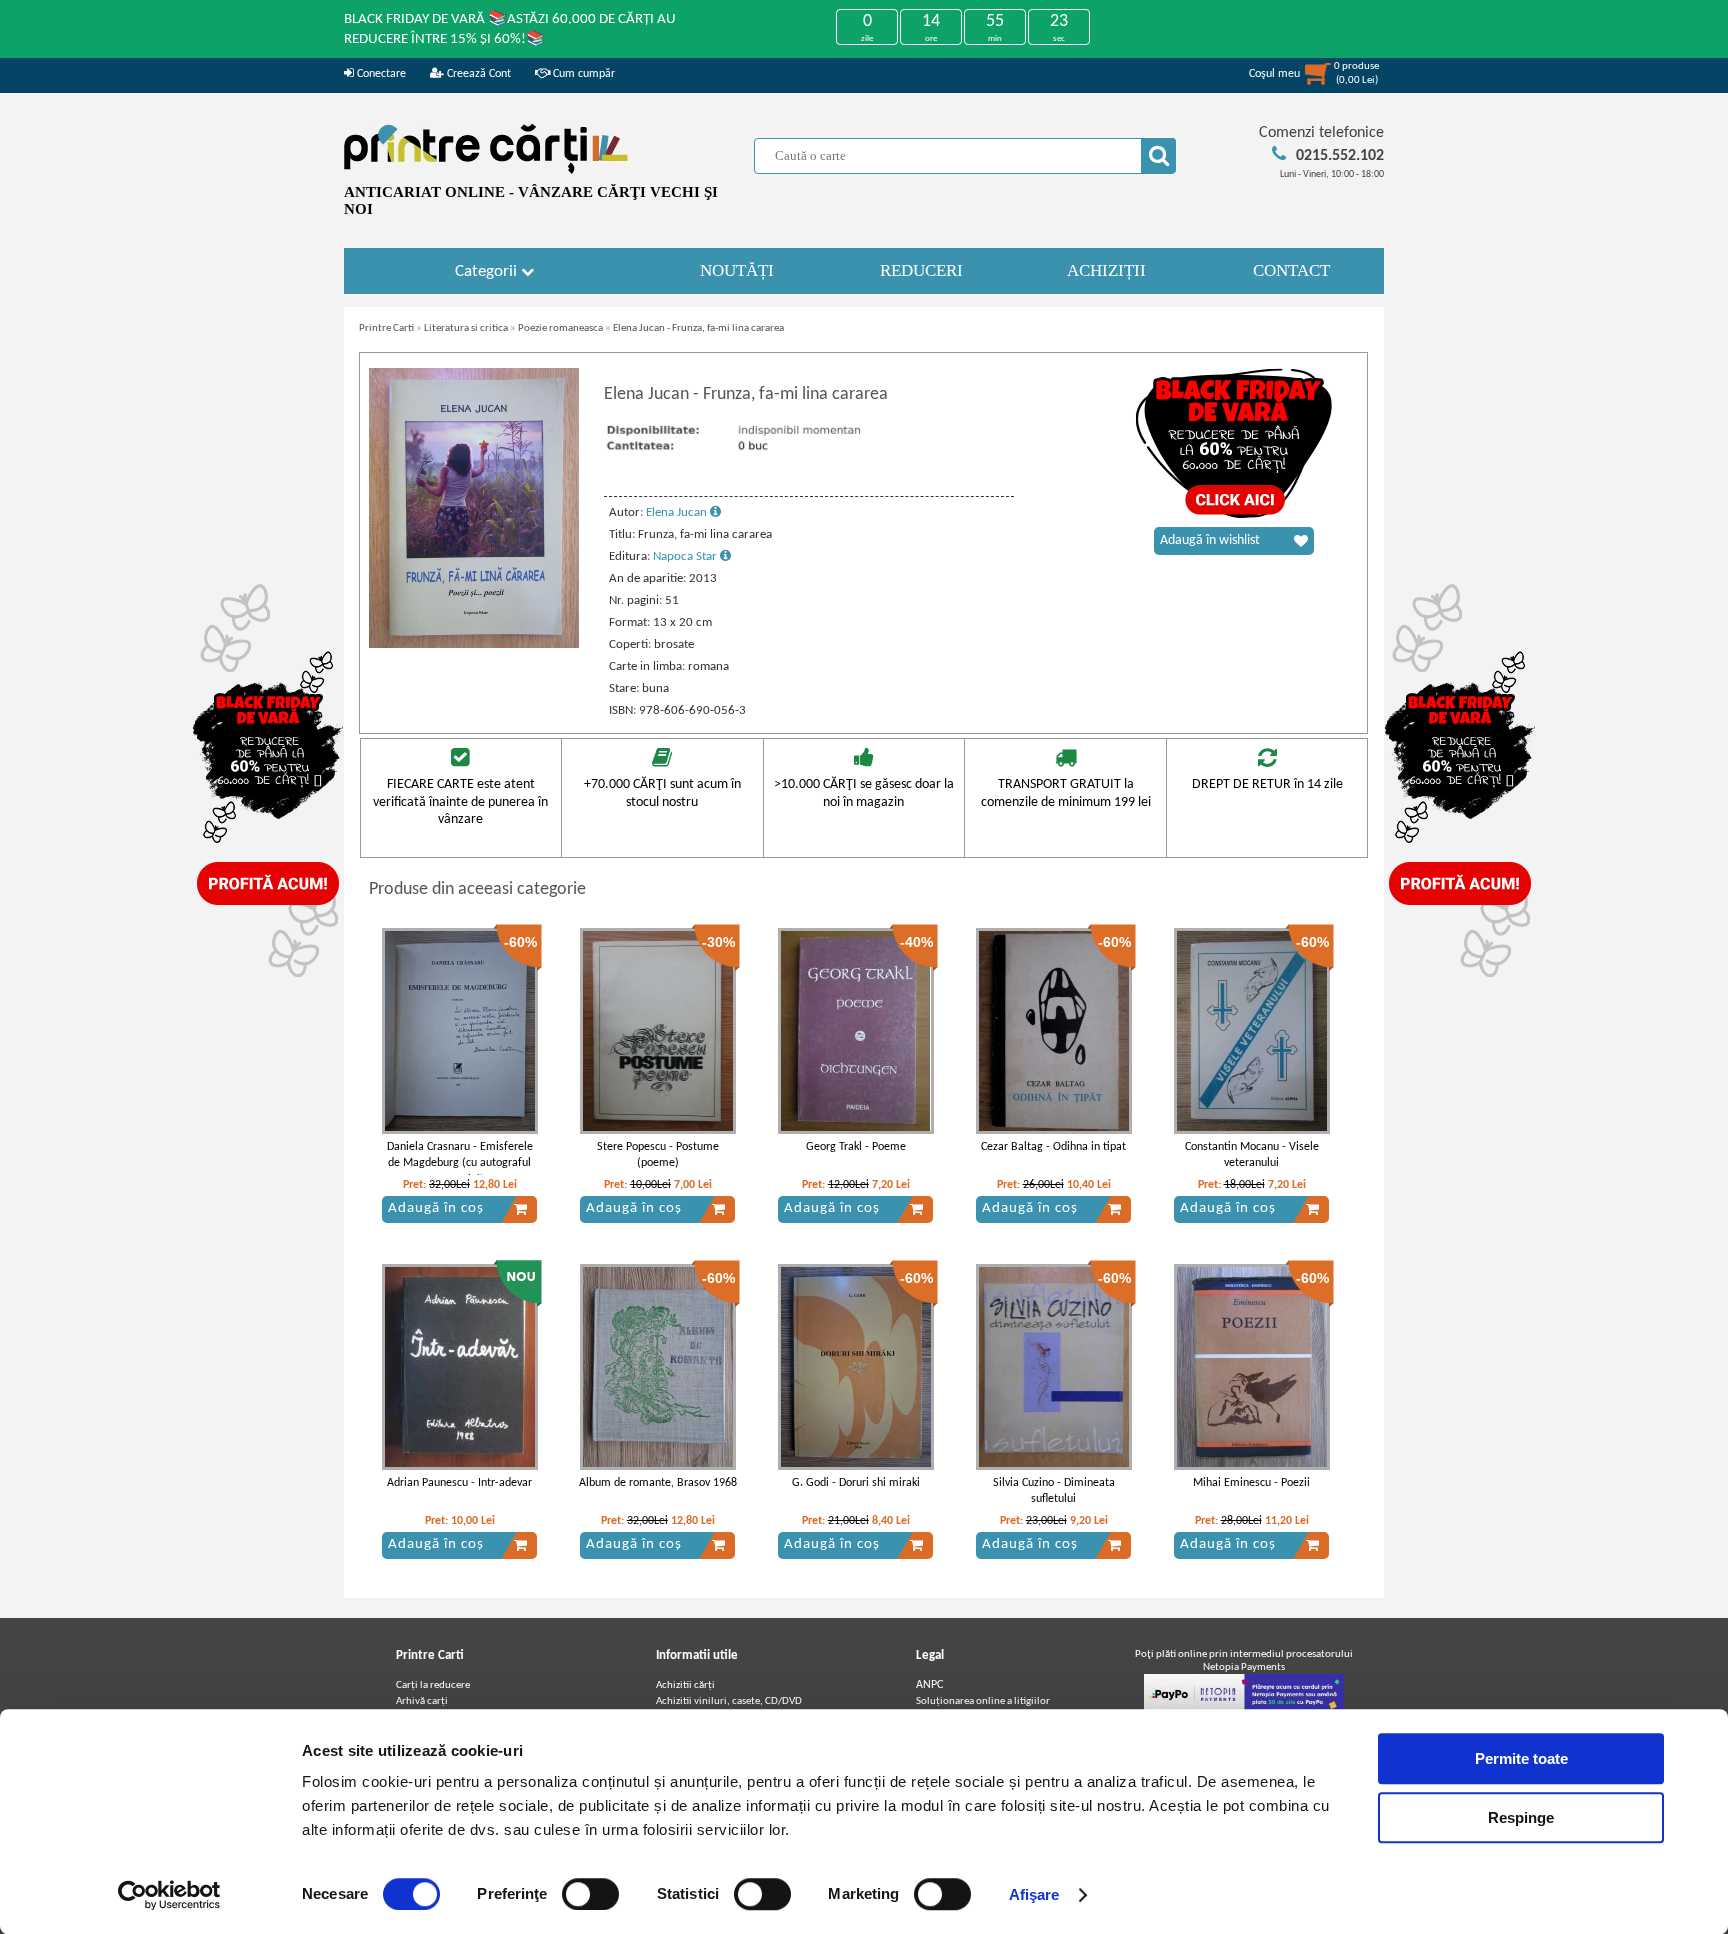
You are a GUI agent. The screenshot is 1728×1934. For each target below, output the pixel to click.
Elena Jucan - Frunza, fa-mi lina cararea (698, 328)
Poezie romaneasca (560, 328)
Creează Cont (477, 74)
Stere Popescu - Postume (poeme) (658, 1155)
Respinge (1521, 1817)
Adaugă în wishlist (1210, 540)
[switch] (590, 1894)
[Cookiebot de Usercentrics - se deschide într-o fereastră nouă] (169, 1895)
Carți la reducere (433, 1685)
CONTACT (1291, 270)
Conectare (380, 74)
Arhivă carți (422, 1701)
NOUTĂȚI (737, 270)
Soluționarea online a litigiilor (983, 1701)
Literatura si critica (466, 328)
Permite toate (1521, 1758)
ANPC (929, 1685)
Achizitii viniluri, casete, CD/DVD (729, 1701)
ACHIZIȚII (1106, 270)
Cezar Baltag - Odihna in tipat (1053, 1147)
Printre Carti (386, 328)
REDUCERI (921, 270)
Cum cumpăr (582, 74)
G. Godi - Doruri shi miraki (856, 1483)
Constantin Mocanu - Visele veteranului (1252, 1155)
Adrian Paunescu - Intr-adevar (459, 1483)
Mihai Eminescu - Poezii (1251, 1483)
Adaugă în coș (436, 1208)
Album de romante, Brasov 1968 (658, 1483)
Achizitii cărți (685, 1685)
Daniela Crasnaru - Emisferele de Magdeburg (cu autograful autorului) (460, 1164)
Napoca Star (686, 556)
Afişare (1034, 1894)
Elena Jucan (678, 512)
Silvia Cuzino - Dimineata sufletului (1054, 1491)
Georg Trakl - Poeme (856, 1147)
